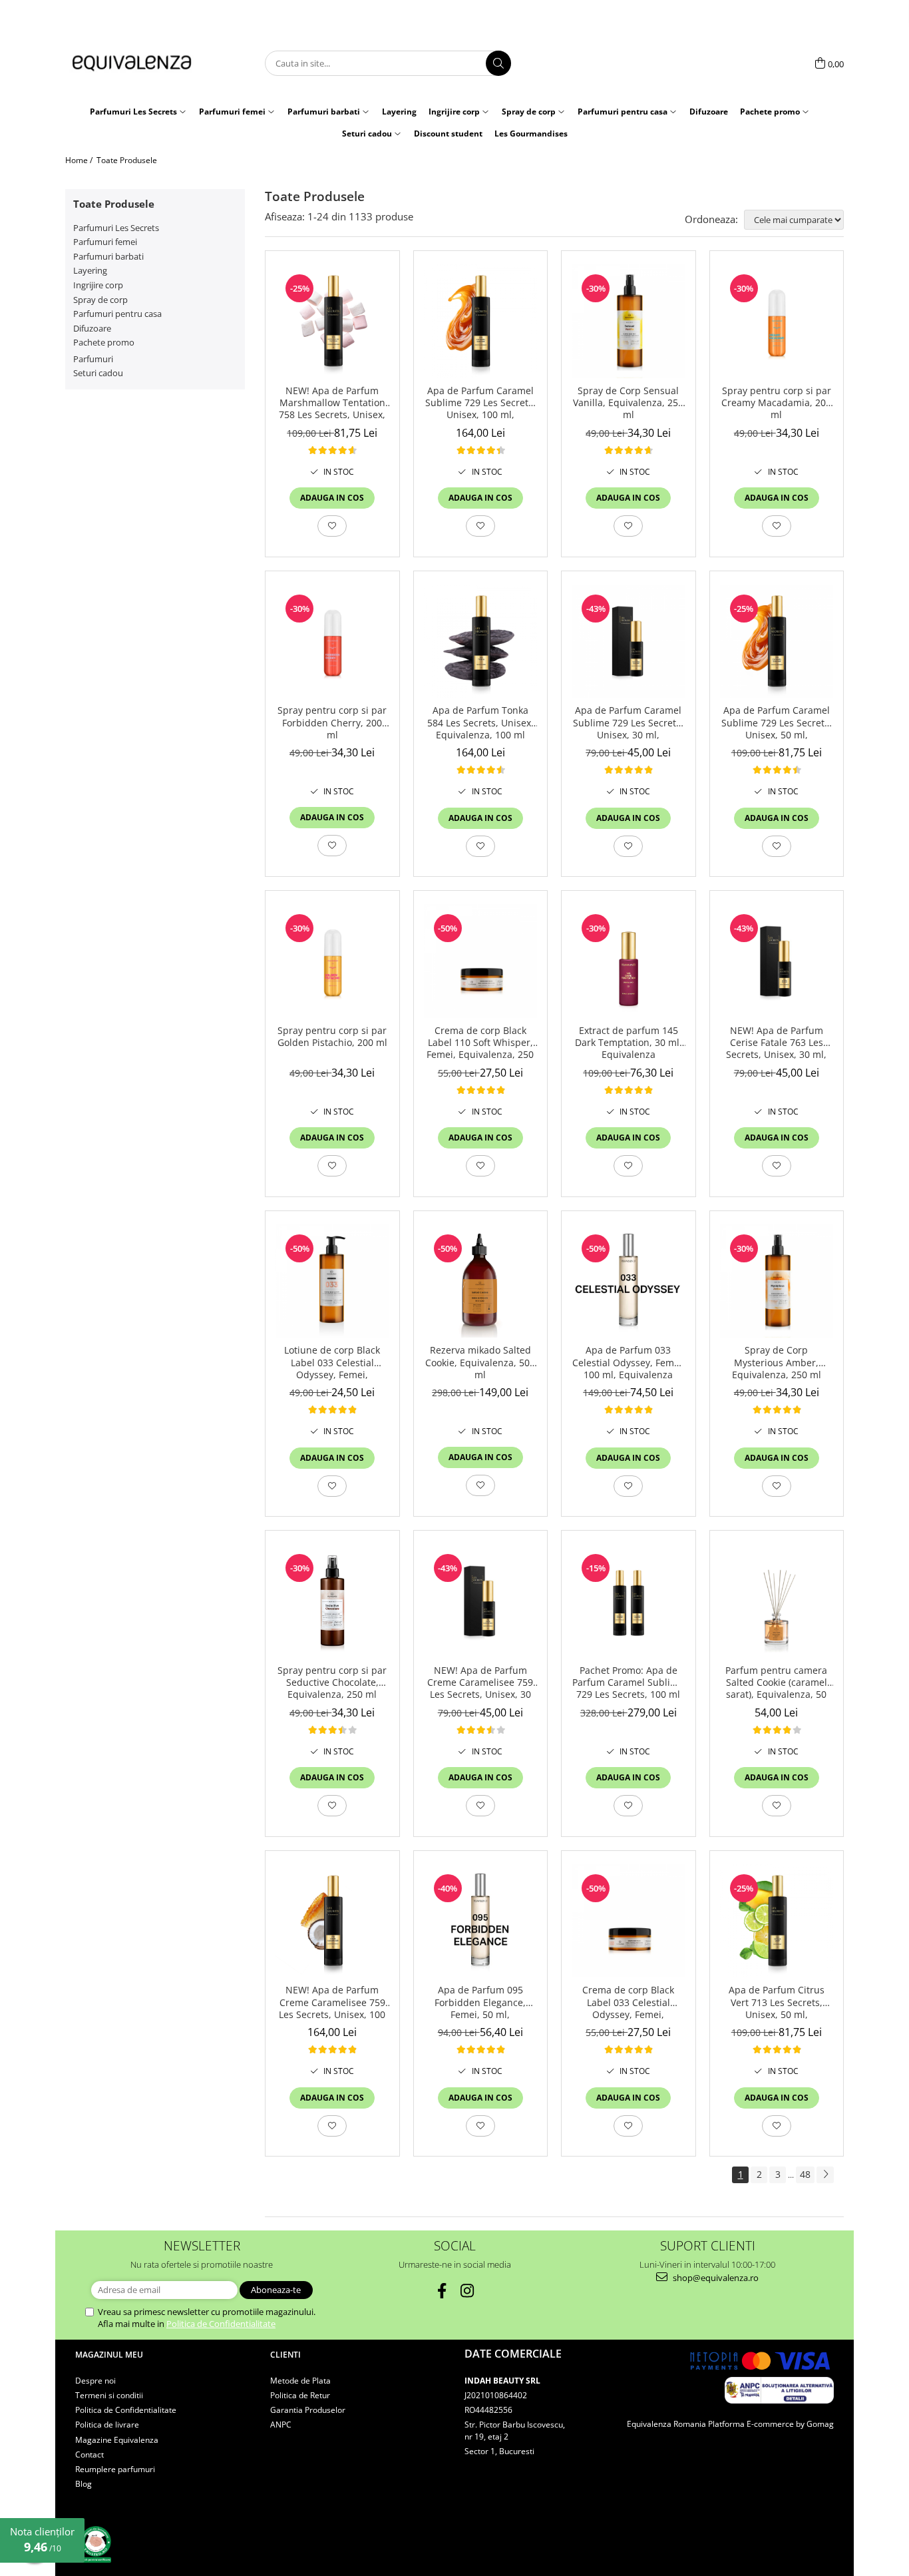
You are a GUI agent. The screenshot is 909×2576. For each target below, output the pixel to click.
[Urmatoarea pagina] (825, 2175)
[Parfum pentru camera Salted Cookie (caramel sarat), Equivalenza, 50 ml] (777, 1601)
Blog (84, 2484)
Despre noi (95, 2381)
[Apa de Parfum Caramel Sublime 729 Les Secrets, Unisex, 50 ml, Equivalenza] (777, 642)
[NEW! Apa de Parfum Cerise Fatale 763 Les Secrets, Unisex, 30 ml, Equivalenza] (777, 961)
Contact (90, 2454)
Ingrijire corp (98, 285)
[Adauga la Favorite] (332, 526)
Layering (90, 270)
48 (805, 2174)
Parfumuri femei (105, 242)
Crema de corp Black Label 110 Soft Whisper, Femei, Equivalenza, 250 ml (480, 1043)
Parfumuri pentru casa (117, 314)
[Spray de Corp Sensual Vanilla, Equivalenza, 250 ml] (629, 321)
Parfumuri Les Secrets (116, 228)
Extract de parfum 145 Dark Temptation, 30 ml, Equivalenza (629, 1043)
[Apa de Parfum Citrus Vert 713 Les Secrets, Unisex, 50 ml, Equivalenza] (777, 1921)
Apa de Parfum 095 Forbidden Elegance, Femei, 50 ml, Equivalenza (480, 2003)
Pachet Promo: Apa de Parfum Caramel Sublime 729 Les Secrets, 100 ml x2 (628, 1683)
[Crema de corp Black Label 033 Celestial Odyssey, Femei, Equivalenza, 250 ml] (629, 1921)
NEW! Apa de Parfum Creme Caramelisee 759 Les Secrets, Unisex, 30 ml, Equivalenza (480, 1683)
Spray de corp (100, 300)
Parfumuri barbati (108, 256)
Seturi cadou (98, 373)
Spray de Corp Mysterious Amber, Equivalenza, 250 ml (777, 1362)
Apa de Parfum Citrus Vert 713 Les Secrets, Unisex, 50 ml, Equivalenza (777, 2003)
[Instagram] (467, 2291)
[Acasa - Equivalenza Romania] (132, 64)
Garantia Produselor (308, 2410)
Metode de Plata (300, 2381)
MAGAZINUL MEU (109, 2355)
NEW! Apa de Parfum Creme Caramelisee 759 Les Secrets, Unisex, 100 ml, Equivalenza (332, 2003)
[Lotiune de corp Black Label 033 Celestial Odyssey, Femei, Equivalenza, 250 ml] (332, 1281)
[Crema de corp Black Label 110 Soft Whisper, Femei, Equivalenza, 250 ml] (481, 961)
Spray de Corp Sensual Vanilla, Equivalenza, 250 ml (628, 403)
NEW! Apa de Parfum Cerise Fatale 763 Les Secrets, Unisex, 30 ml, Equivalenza (776, 1043)
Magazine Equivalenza (117, 2440)
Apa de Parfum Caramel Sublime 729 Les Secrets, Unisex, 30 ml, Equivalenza (628, 723)
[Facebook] (442, 2291)
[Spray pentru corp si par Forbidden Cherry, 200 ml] (332, 642)
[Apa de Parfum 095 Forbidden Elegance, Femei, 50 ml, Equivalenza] (481, 1921)
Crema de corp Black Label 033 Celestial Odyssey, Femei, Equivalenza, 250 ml (628, 2003)
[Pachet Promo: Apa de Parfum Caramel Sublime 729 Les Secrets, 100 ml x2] (629, 1601)
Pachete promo (104, 342)
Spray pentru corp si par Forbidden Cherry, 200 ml (332, 722)
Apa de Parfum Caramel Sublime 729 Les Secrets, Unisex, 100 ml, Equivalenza (480, 403)
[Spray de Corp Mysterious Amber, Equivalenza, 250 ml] (777, 1281)
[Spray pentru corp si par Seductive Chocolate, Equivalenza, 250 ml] (332, 1601)
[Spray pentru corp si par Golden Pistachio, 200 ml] (332, 961)
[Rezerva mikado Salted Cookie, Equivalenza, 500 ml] (481, 1281)
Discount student (448, 133)
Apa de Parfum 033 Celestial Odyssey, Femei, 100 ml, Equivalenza (629, 1362)
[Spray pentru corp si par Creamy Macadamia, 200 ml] (777, 321)
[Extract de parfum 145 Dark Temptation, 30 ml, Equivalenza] (629, 961)
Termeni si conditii (109, 2395)
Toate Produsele (127, 160)
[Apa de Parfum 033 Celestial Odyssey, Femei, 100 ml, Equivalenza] (629, 1281)
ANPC (281, 2425)
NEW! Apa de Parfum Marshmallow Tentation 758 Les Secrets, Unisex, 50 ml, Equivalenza (332, 403)
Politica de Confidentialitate (221, 2324)
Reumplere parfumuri (115, 2469)
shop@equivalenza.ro (715, 2278)
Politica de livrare (107, 2425)
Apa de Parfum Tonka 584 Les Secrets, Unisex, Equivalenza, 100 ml (480, 722)
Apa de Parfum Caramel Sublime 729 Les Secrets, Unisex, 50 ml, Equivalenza (777, 723)
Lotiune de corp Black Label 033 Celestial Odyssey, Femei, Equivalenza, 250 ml (332, 1363)
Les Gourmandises (531, 133)
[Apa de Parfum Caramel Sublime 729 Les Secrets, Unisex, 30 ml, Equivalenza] (629, 642)
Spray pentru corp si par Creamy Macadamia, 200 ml (776, 403)
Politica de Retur (300, 2395)
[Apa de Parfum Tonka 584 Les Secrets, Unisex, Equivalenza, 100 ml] (481, 642)
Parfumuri (93, 359)
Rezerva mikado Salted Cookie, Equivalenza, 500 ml (480, 1362)
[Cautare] (498, 63)
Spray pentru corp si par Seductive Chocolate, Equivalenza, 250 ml (332, 1682)
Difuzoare (92, 328)
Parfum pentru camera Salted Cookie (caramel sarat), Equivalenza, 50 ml (776, 1683)
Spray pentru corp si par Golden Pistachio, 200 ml (332, 1037)
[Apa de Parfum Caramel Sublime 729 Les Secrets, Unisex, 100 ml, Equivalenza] (481, 321)
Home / (80, 160)
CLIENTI (285, 2355)
